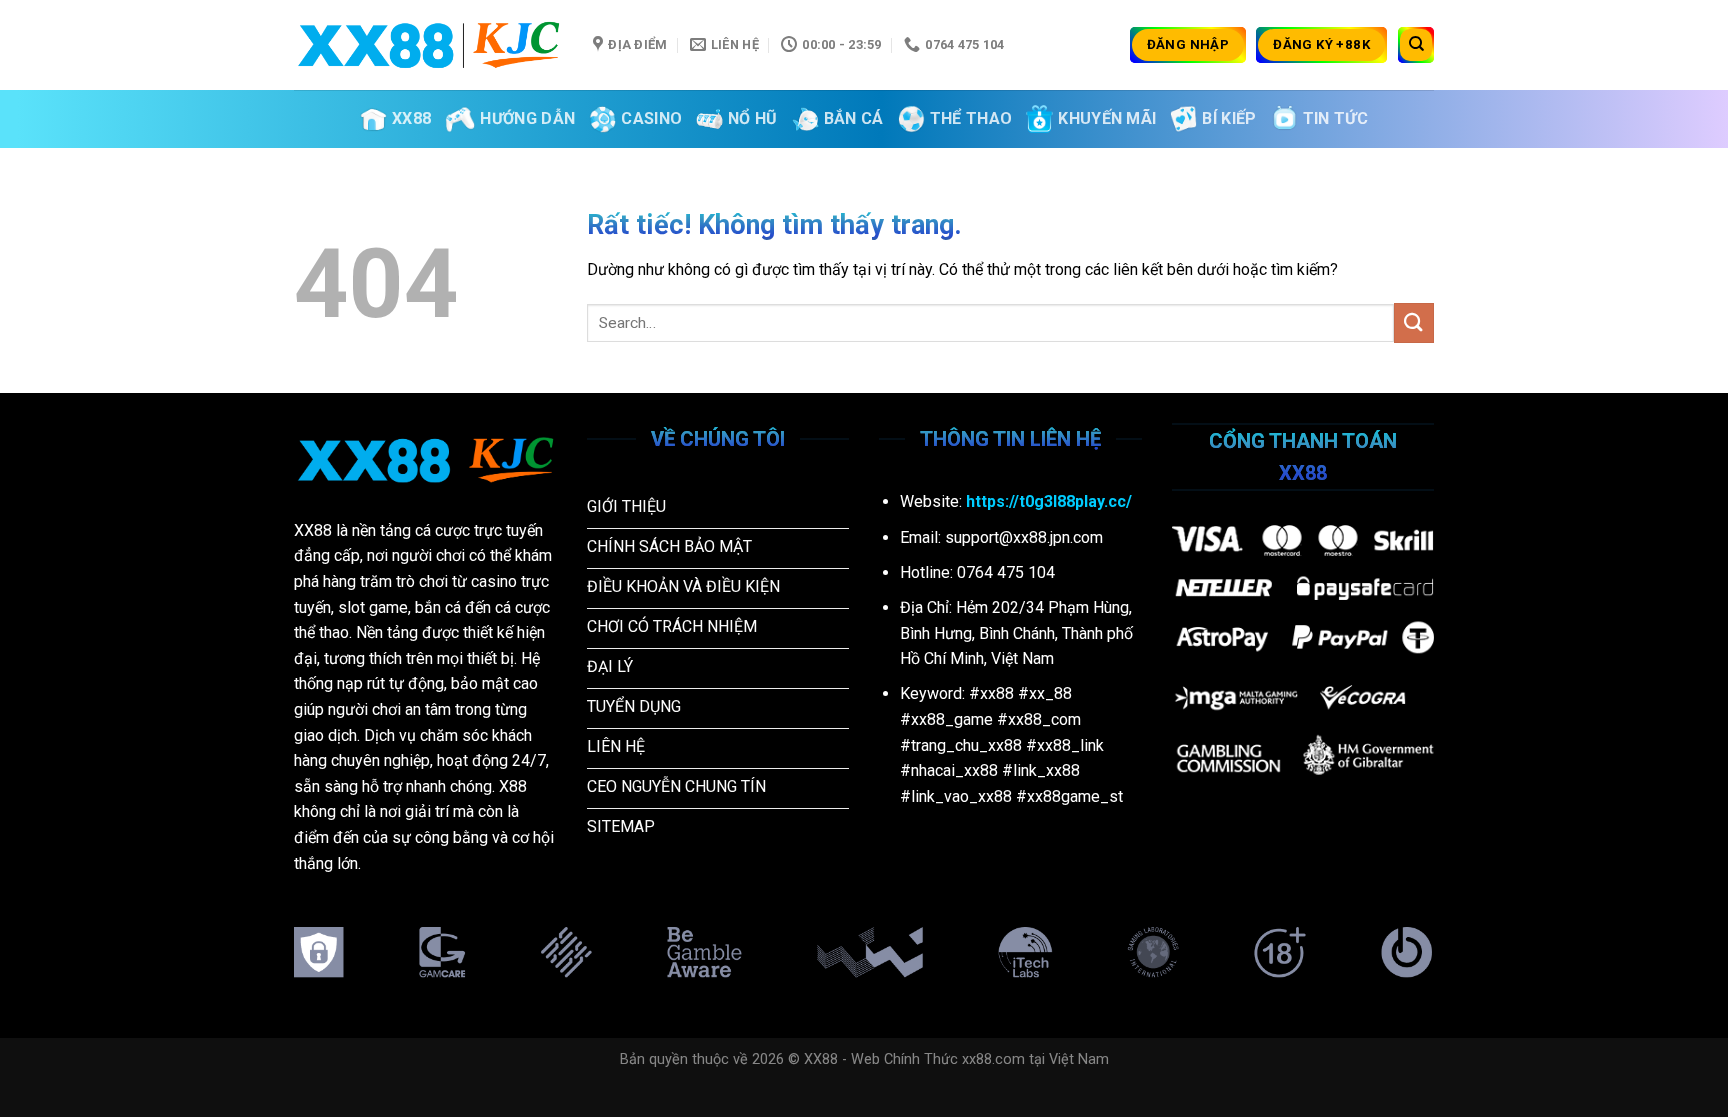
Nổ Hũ (753, 118)
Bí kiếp (1229, 118)
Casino (651, 118)
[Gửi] (1414, 322)
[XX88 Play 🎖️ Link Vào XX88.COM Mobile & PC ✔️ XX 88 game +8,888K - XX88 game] (428, 44)
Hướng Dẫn (527, 118)
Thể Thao (971, 118)
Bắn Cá (854, 118)
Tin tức (1335, 118)
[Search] (1416, 45)
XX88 (411, 118)
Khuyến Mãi (1107, 118)
